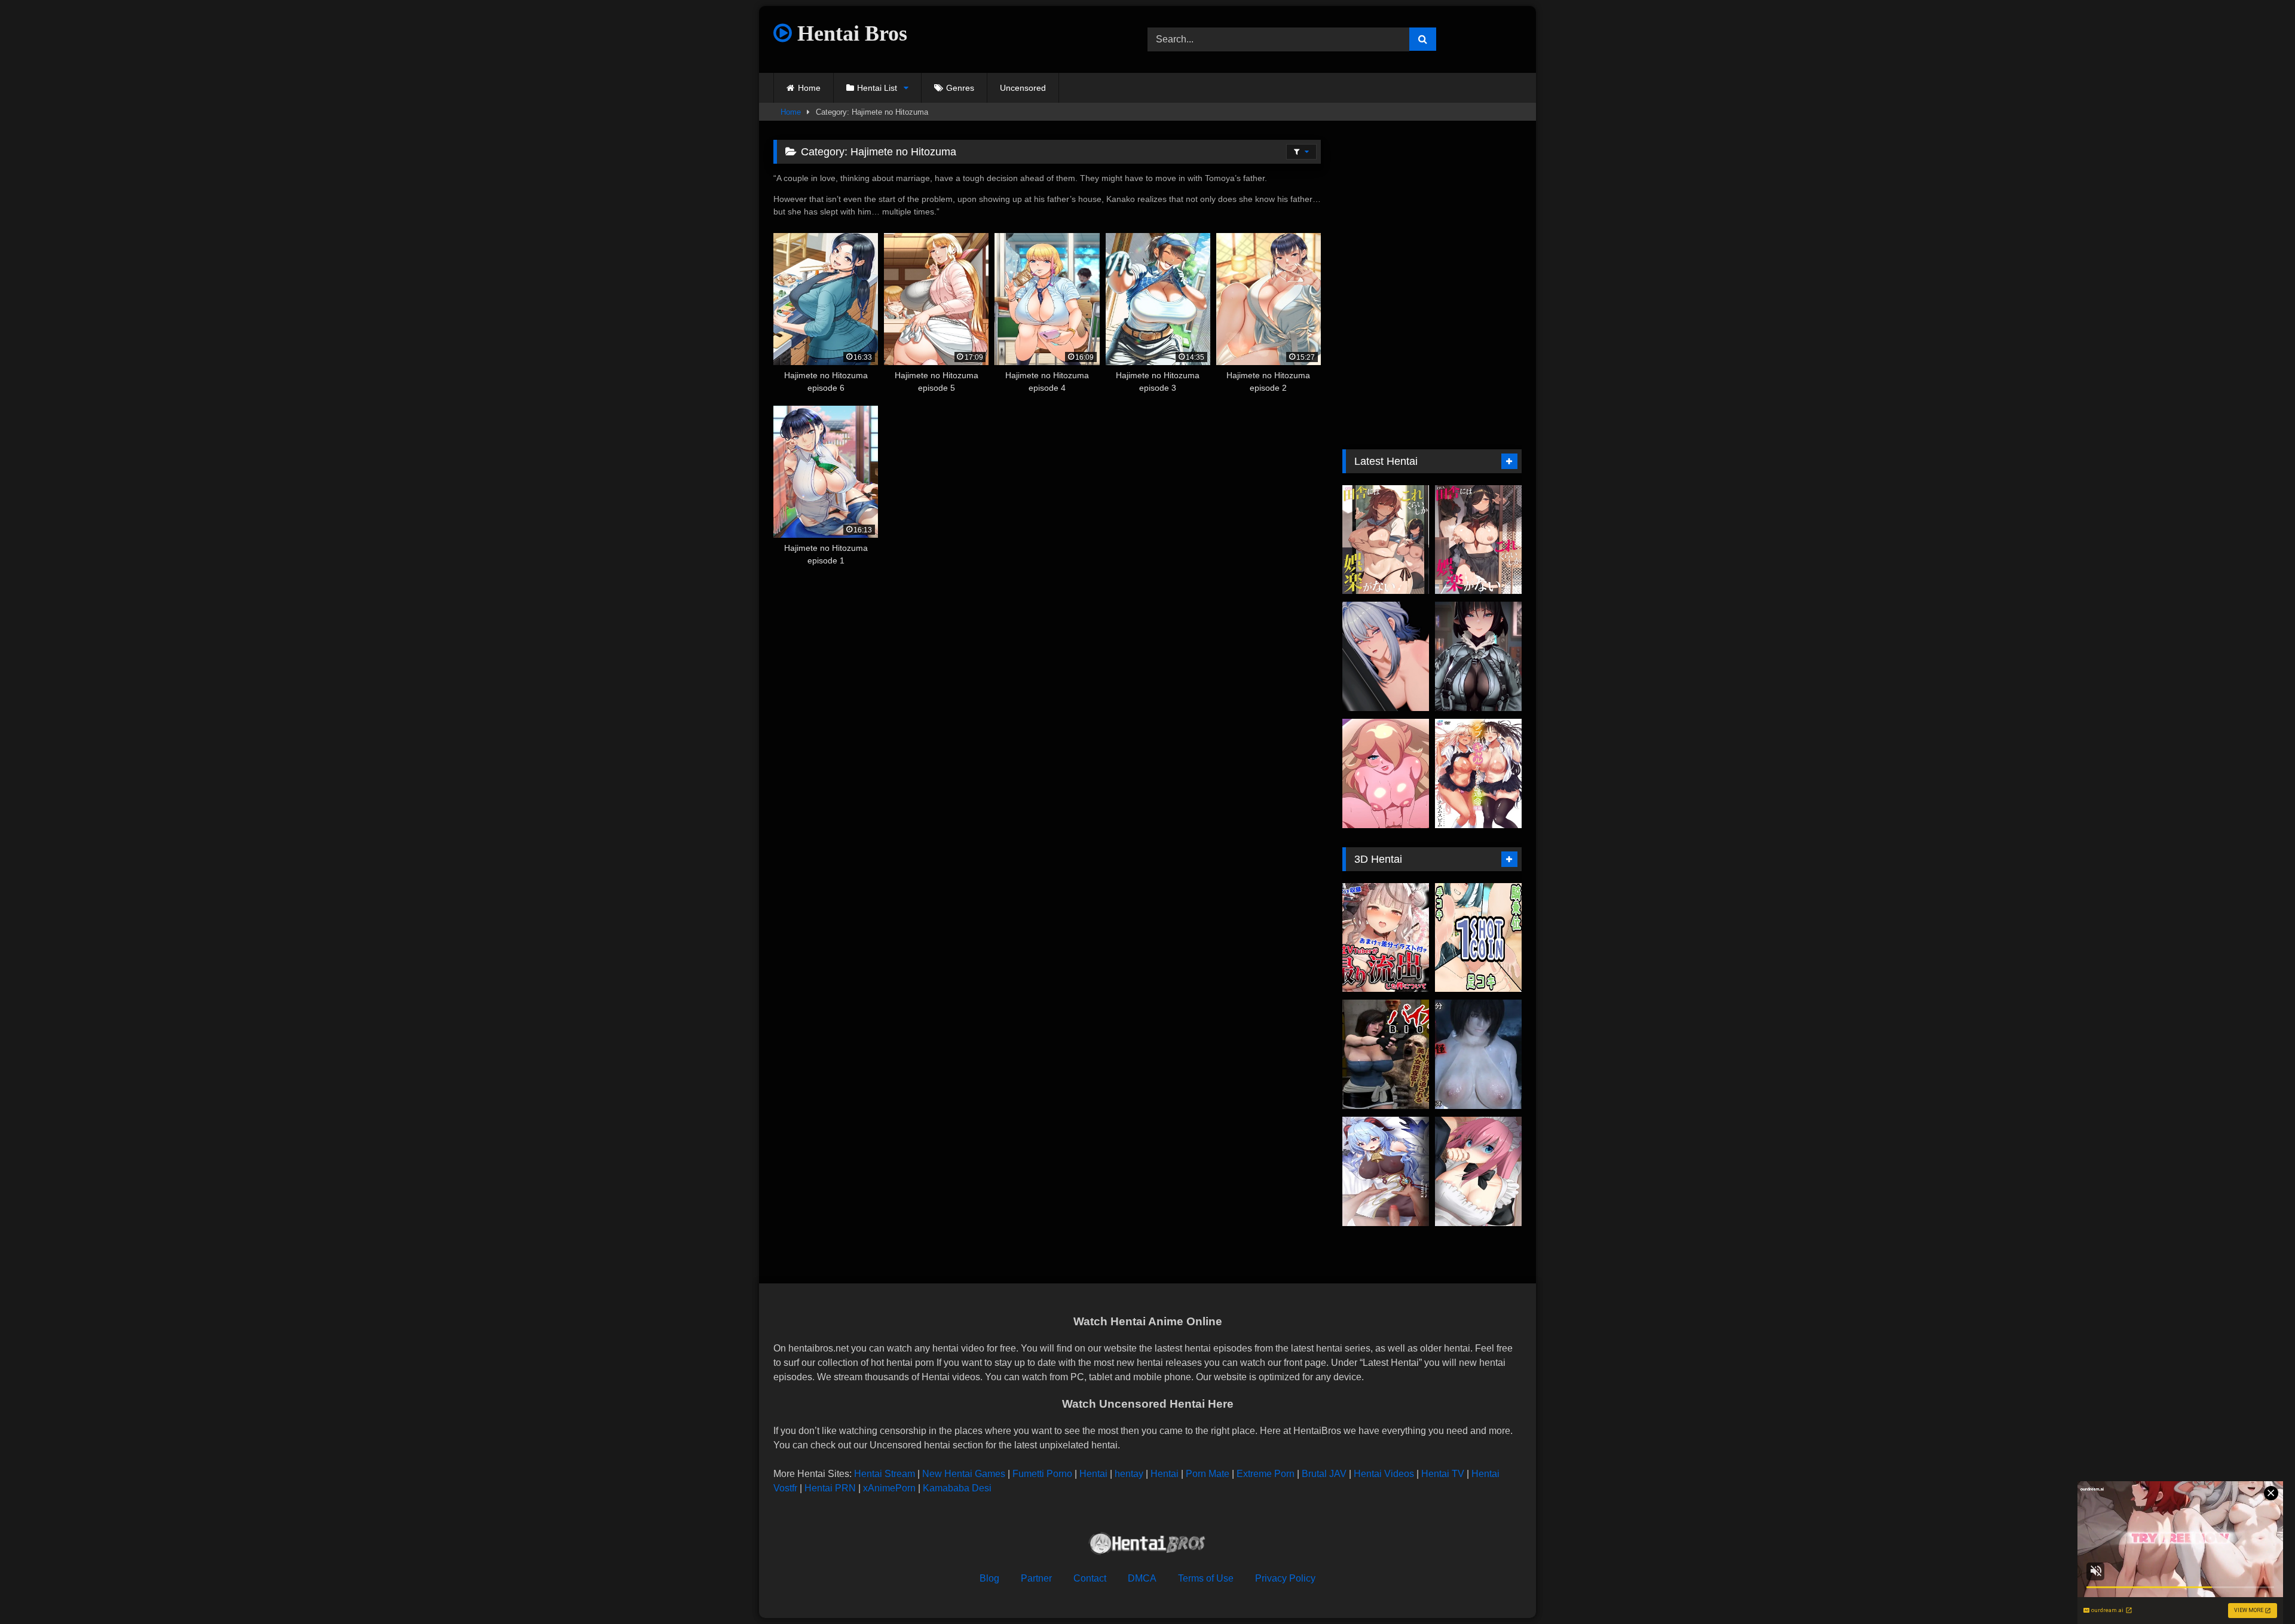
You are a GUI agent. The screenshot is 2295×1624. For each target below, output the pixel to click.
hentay (1129, 1474)
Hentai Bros (850, 33)
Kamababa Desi (957, 1488)
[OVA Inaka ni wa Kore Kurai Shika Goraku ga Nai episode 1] (1478, 540)
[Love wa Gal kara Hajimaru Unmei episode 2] (1478, 773)
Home (809, 88)
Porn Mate (1208, 1474)
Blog (989, 1578)
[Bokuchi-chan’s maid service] (1478, 1171)
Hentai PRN (830, 1488)
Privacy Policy (1285, 1578)
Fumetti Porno (1042, 1474)
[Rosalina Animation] (1386, 773)
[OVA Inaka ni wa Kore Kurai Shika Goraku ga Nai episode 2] (1386, 540)
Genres (960, 88)
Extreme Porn (1266, 1474)
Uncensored (1023, 88)
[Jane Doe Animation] (1478, 656)
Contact (1090, 1578)
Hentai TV (1443, 1474)
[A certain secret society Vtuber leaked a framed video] (1386, 938)
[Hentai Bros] (1147, 1545)
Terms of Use (1206, 1578)
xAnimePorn (889, 1488)
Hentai (1093, 1474)
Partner (1036, 1578)
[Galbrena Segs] (1386, 656)
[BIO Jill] (1386, 1054)
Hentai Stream (885, 1474)
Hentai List (877, 88)
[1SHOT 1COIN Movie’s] (1478, 938)
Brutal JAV (1324, 1474)
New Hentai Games (964, 1474)
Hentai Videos (1384, 1474)
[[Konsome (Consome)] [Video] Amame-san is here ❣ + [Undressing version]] (1386, 1171)
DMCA (1142, 1578)
